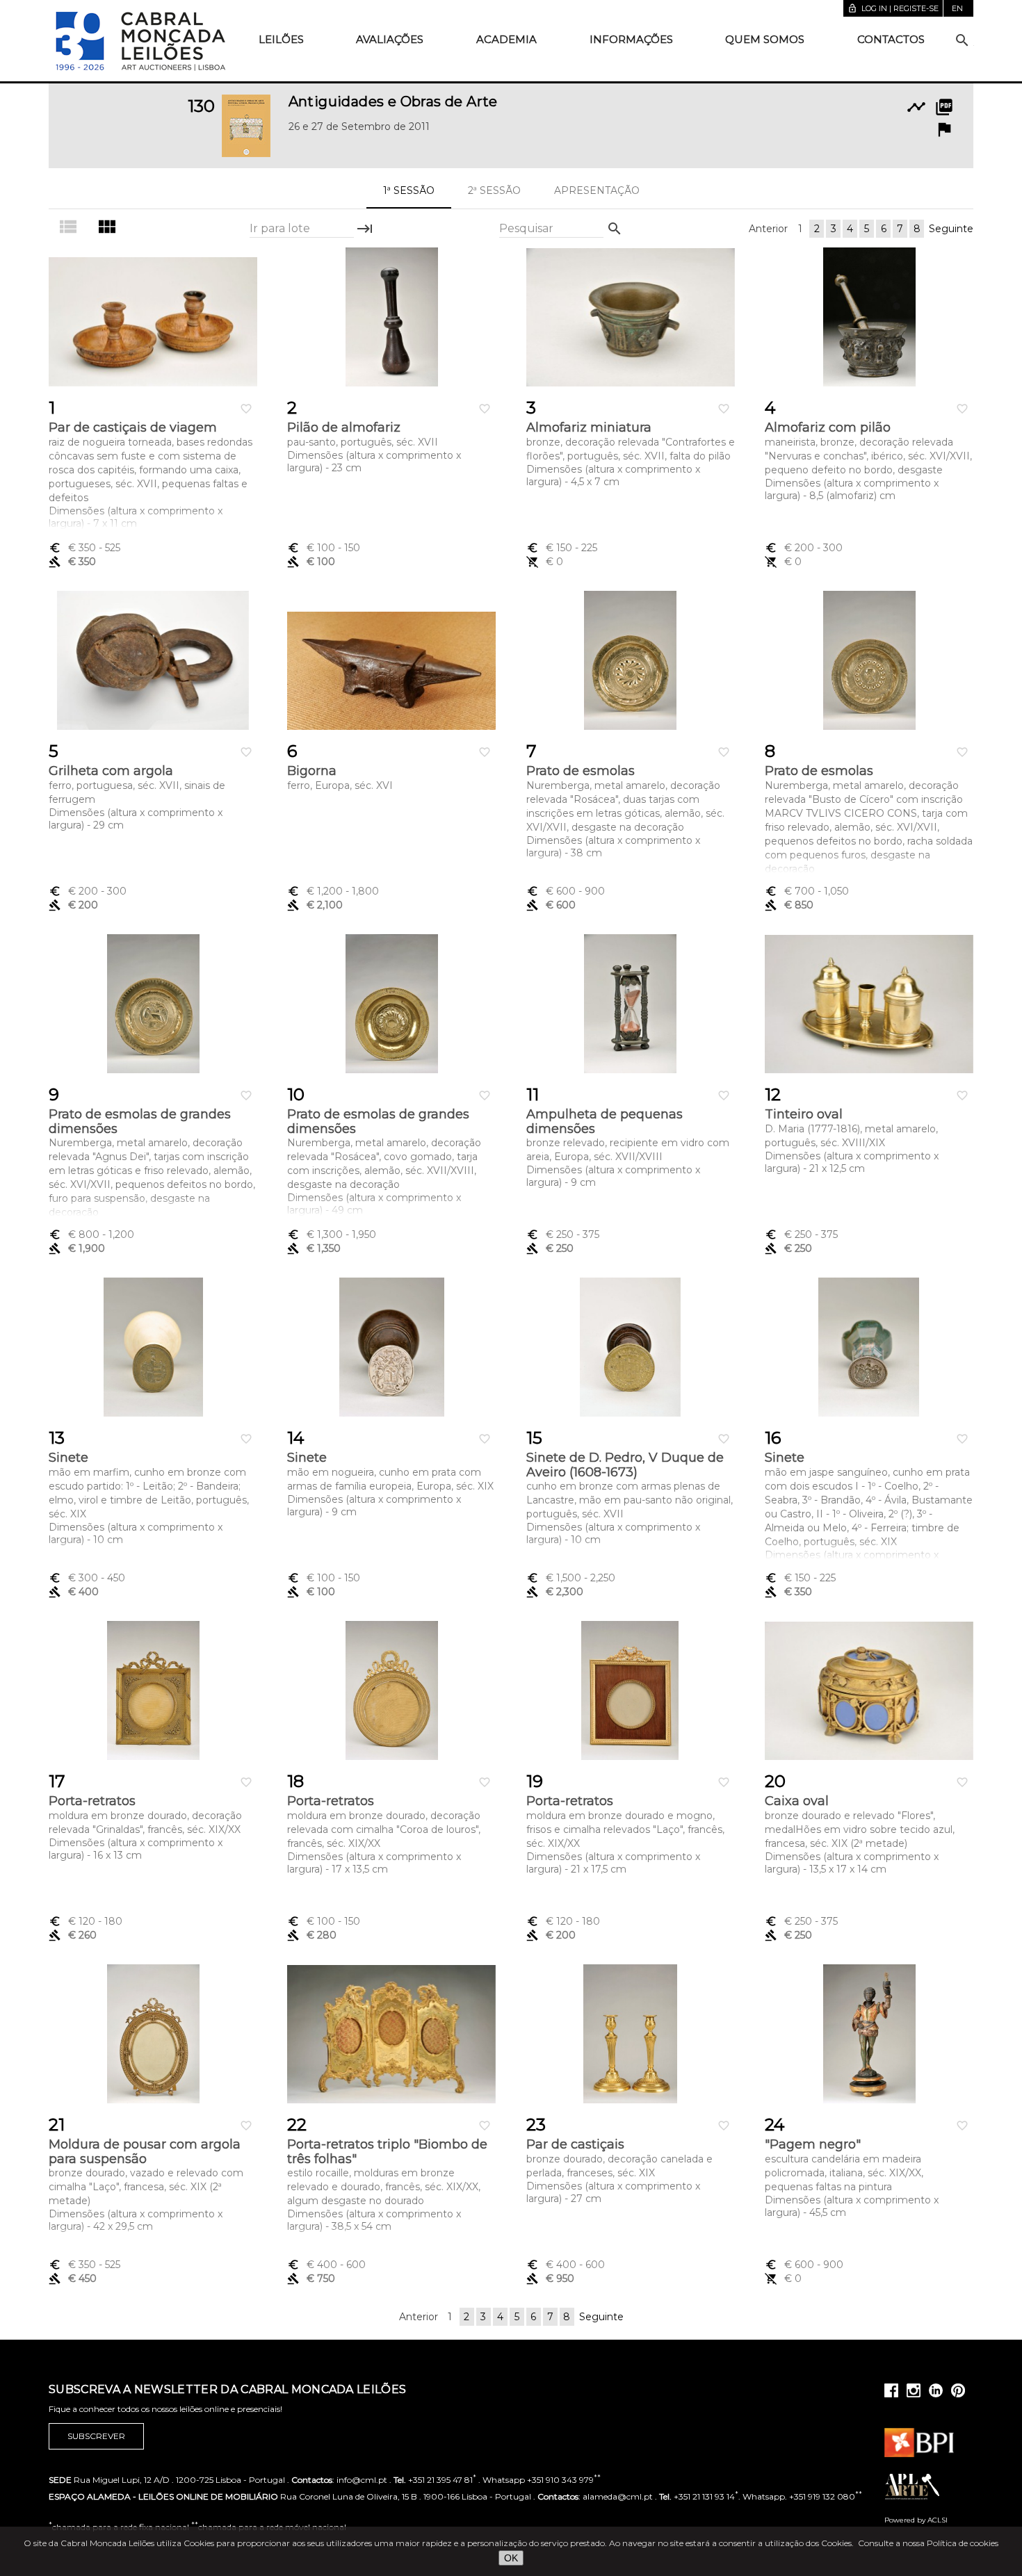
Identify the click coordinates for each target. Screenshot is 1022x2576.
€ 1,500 (571, 1578)
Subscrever (96, 2436)
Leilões (281, 39)
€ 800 (91, 1234)
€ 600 (566, 891)
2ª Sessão (494, 190)
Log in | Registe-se (893, 8)
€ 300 (87, 1578)
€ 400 (326, 2265)
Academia (506, 39)
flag (944, 129)
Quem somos (765, 39)
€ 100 (324, 548)
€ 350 (84, 548)
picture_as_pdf (944, 107)
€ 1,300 (332, 1234)
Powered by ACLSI (916, 2520)
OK (511, 2558)
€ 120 (86, 1921)
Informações (631, 39)
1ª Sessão (409, 190)
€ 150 (562, 548)
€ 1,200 (333, 891)
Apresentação (597, 190)
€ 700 (807, 891)
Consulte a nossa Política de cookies (928, 2543)
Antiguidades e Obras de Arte (393, 101)
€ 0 (545, 562)
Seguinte (951, 229)
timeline (916, 107)
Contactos (891, 39)
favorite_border (246, 409)
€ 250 (563, 1234)
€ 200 (804, 548)
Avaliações (390, 39)
